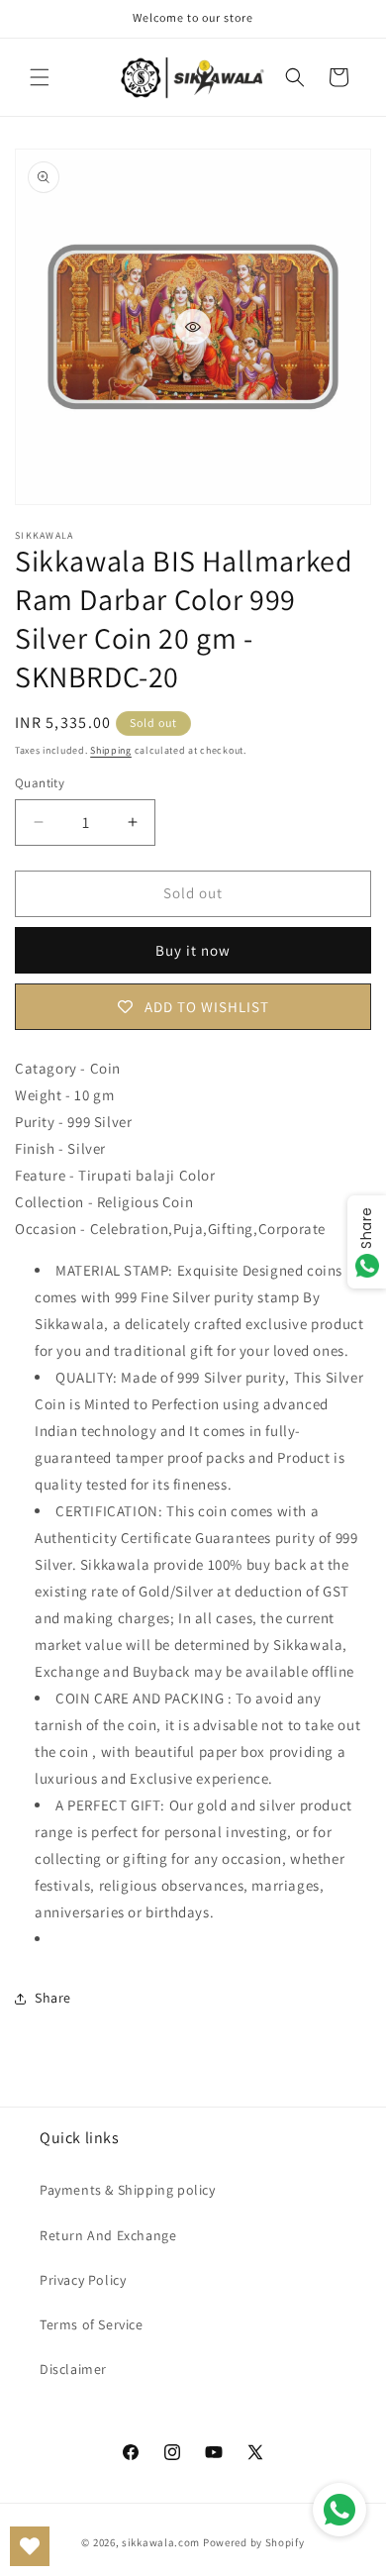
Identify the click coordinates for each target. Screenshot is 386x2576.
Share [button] (53, 1998)
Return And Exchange (108, 2235)
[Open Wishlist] (30, 2546)
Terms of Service (92, 2324)
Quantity (40, 783)
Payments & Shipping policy (128, 2190)
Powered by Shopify (254, 2542)
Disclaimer (73, 2369)
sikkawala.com (161, 2542)
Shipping (111, 750)
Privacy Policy (83, 2280)
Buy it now (193, 950)
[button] (40, 77)
